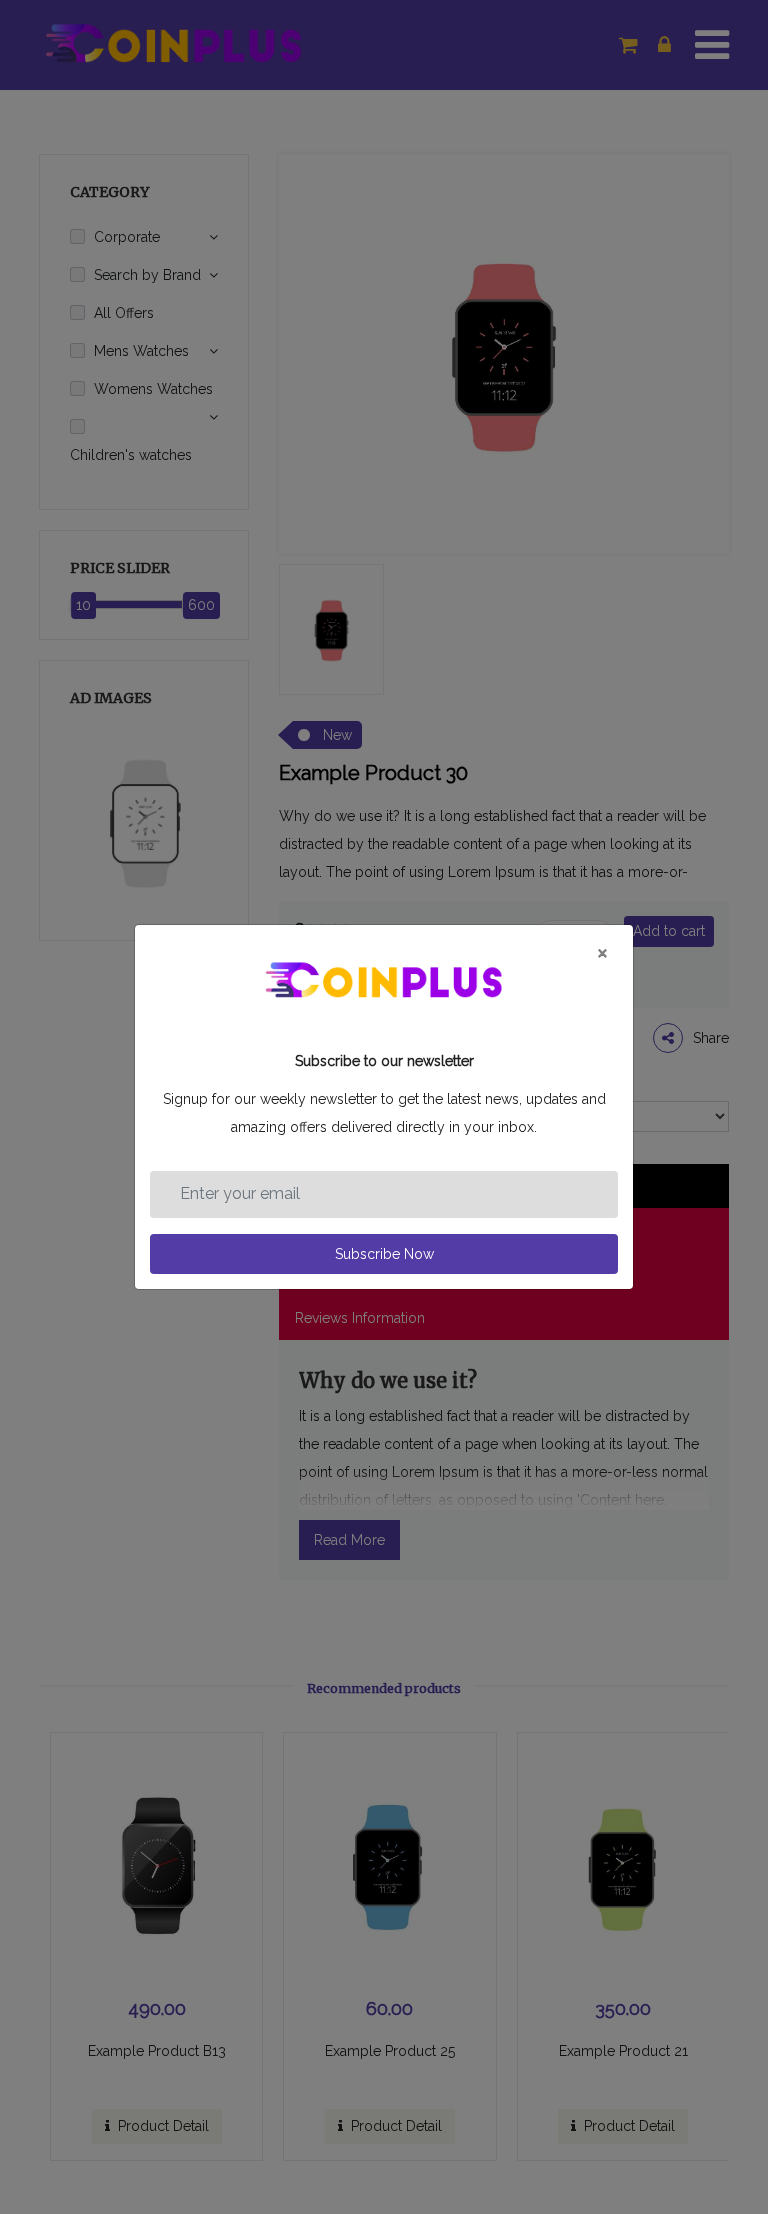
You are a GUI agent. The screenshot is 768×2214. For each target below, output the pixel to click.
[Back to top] (725, 2131)
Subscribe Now (384, 1254)
